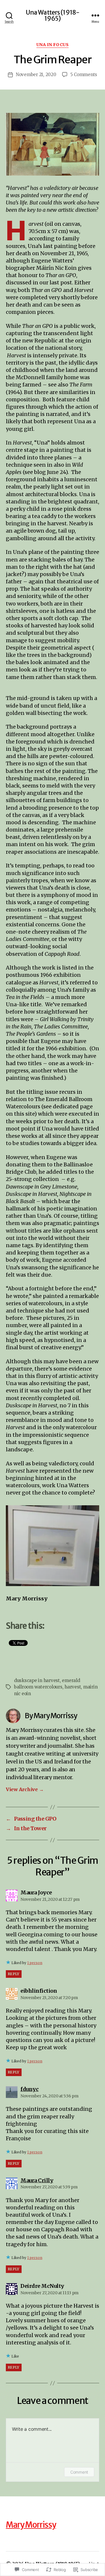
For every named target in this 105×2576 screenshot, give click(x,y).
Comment (79, 2472)
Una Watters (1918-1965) (52, 15)
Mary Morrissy (31, 2525)
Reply (14, 1974)
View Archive (25, 1789)
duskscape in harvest (37, 1680)
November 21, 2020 (36, 75)
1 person (35, 1963)
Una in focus (52, 45)
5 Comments (84, 75)
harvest (73, 1687)
